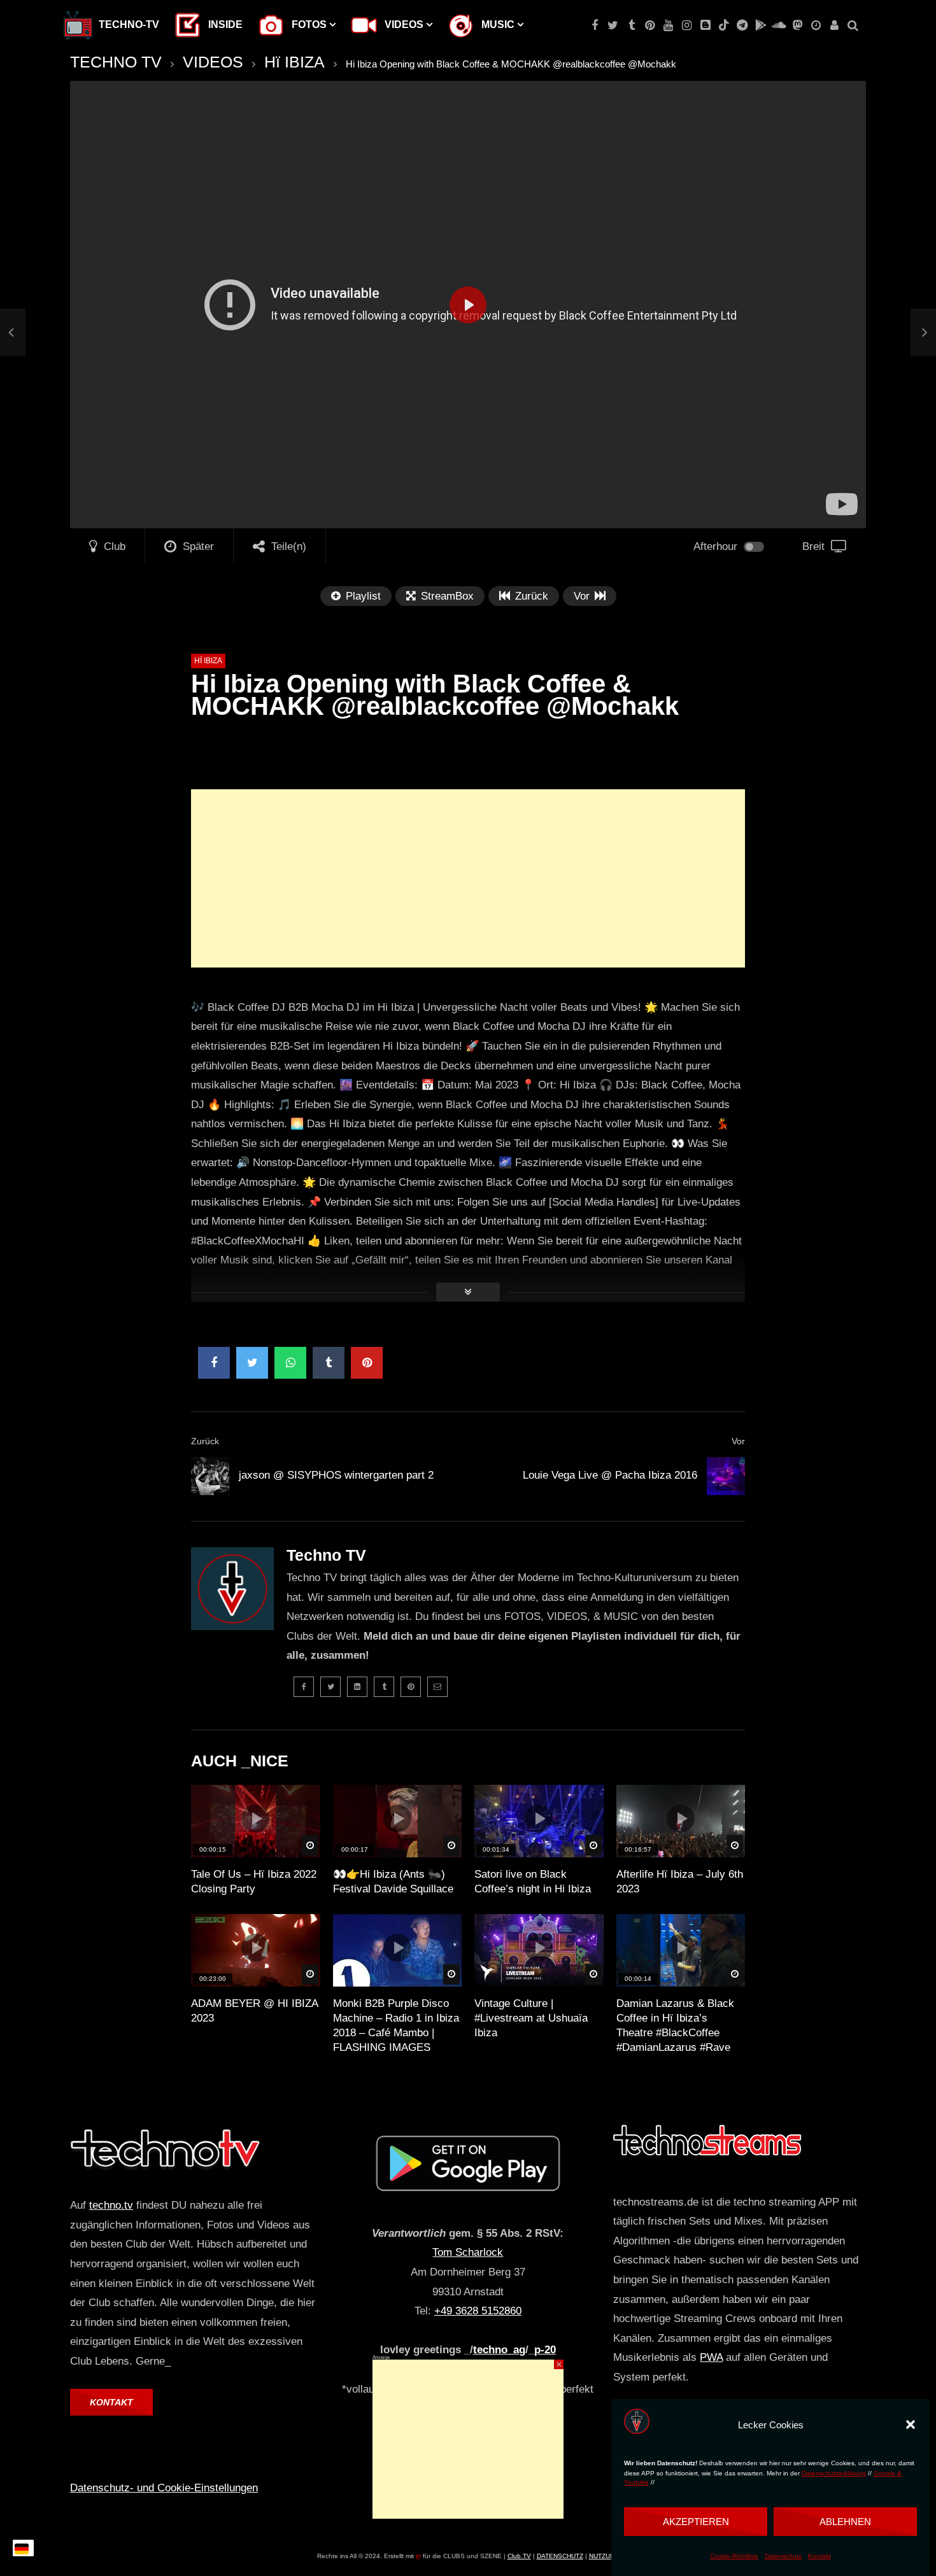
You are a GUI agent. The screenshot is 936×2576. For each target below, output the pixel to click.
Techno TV (326, 1555)
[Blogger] (705, 25)
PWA (711, 2357)
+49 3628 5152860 (478, 2311)
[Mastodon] (798, 25)
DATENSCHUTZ (560, 2556)
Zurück (205, 1441)
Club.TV (519, 2556)
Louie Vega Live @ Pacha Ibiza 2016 (610, 1475)
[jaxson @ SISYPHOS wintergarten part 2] (13, 333)
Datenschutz (783, 2556)
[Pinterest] (650, 25)
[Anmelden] (834, 25)
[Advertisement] (468, 878)
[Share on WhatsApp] (290, 1363)
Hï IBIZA (294, 62)
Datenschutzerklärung (834, 2473)
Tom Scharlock (468, 2252)
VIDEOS (213, 62)
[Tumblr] (631, 25)
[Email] (437, 1687)
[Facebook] (594, 25)
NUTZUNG (604, 2556)
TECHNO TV (116, 62)
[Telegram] (742, 25)
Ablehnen (845, 2522)
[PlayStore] (761, 25)
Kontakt (819, 2556)
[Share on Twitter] (252, 1363)
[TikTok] (724, 25)
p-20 (545, 2350)
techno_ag (499, 2350)
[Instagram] (687, 25)
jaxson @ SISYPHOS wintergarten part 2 (336, 1475)
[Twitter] (613, 25)
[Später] (816, 25)
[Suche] (853, 25)
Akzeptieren (696, 2522)
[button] (911, 2425)
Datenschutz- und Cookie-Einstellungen (164, 2488)
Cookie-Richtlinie (734, 2556)
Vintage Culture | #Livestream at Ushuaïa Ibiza (531, 2018)
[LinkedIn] (357, 1687)
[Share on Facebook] (214, 1363)
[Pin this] (367, 1363)
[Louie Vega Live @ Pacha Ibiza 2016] (726, 1476)
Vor (738, 1441)
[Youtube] (668, 25)
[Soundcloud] (779, 25)
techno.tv (111, 2205)
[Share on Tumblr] (329, 1363)
